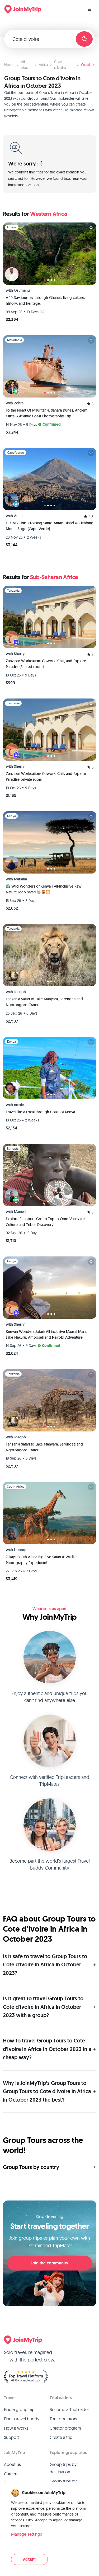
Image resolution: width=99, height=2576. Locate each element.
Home (9, 65)
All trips (24, 65)
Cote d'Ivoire (60, 65)
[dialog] (49, 2527)
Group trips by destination (63, 2468)
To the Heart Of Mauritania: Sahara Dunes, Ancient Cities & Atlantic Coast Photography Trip (47, 413)
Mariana (20, 879)
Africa (43, 65)
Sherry (19, 654)
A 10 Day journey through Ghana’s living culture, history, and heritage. (45, 300)
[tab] (45, 280)
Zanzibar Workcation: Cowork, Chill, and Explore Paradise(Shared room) (46, 664)
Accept (29, 2559)
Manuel (20, 1212)
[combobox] (42, 39)
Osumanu (22, 290)
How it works (16, 2428)
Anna (18, 516)
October (88, 65)
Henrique (22, 1550)
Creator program (65, 2428)
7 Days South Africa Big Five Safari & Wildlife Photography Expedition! (42, 1560)
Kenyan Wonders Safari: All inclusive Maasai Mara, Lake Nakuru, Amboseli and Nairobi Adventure (46, 1334)
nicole (19, 1105)
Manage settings (27, 2534)
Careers (11, 2474)
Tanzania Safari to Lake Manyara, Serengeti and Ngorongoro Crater (44, 1002)
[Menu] (89, 9)
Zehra (19, 403)
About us (12, 2464)
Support (11, 2437)
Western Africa (49, 214)
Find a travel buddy (22, 2419)
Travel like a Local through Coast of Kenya (40, 1112)
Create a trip (61, 2437)
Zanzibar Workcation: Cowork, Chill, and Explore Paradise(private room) (46, 776)
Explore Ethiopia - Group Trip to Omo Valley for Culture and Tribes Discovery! (45, 1222)
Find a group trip (19, 2409)
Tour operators (63, 2419)
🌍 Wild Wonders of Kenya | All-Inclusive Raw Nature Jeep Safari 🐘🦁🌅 (44, 889)
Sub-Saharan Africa (54, 577)
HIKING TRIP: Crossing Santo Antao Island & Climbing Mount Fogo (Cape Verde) (50, 526)
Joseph (20, 992)
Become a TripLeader (69, 2409)
